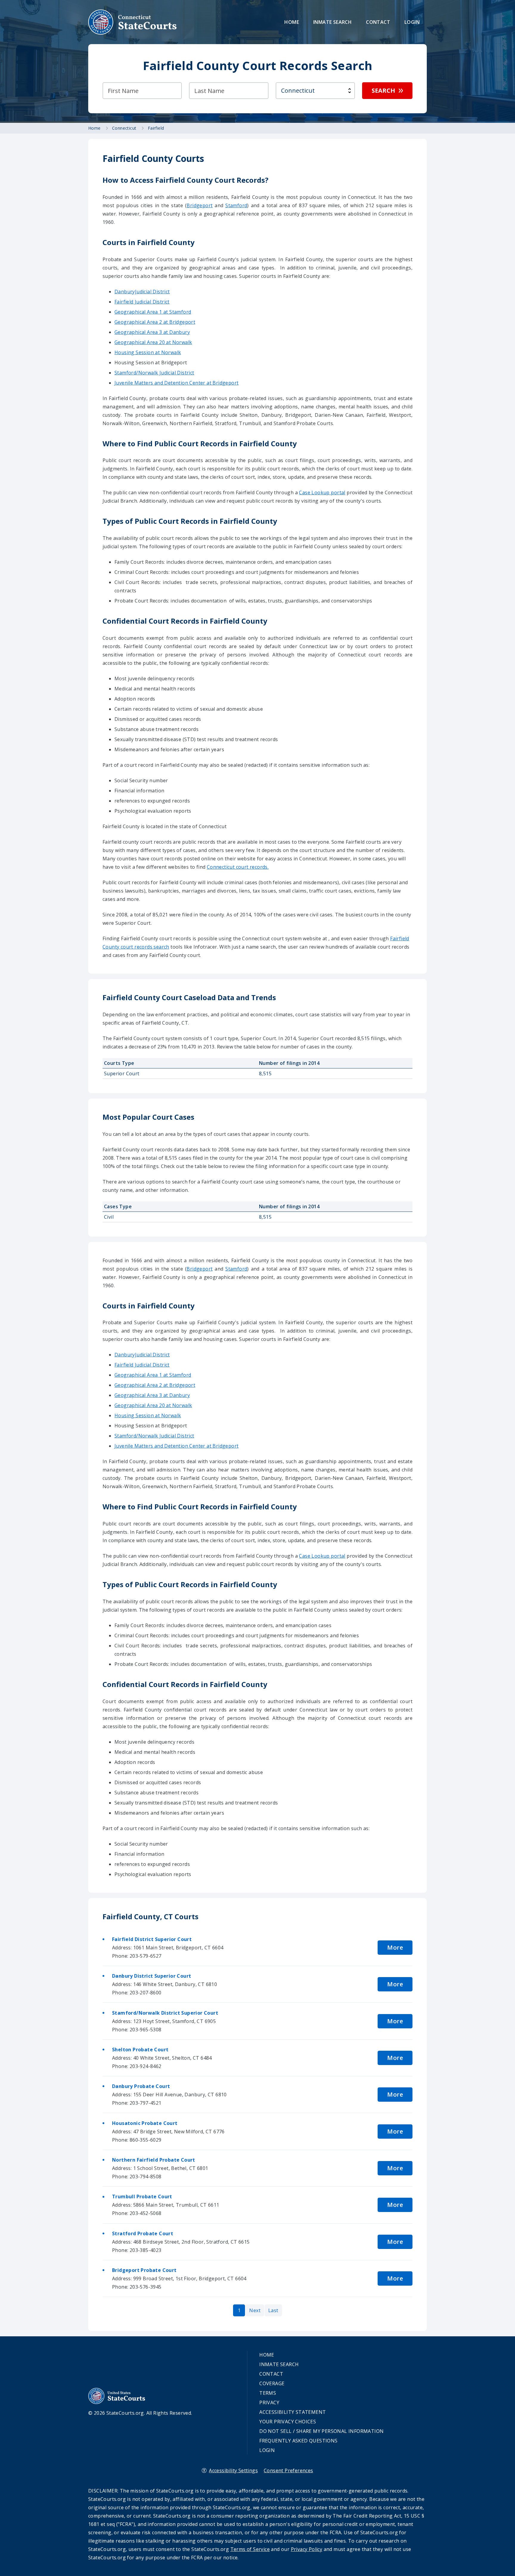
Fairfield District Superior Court (152, 1939)
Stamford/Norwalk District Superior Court (165, 2013)
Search (383, 90)
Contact (378, 22)
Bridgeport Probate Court (144, 2270)
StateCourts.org (133, 22)
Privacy (269, 2402)
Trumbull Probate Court (142, 2197)
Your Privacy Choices (288, 2422)
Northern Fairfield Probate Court (154, 2160)
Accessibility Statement (293, 2412)
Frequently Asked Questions (298, 2441)
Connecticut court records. (238, 867)
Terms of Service (250, 2549)
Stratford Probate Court (143, 2233)
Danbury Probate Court (141, 2086)
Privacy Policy (307, 2549)
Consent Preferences (288, 2470)
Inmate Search (332, 22)
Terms (268, 2393)
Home (292, 22)
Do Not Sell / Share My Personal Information (321, 2431)
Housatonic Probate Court (145, 2123)
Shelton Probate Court (140, 2050)
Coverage (272, 2383)
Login (412, 22)
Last (273, 2310)
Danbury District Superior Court (152, 1976)
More (395, 1947)
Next (255, 2310)
